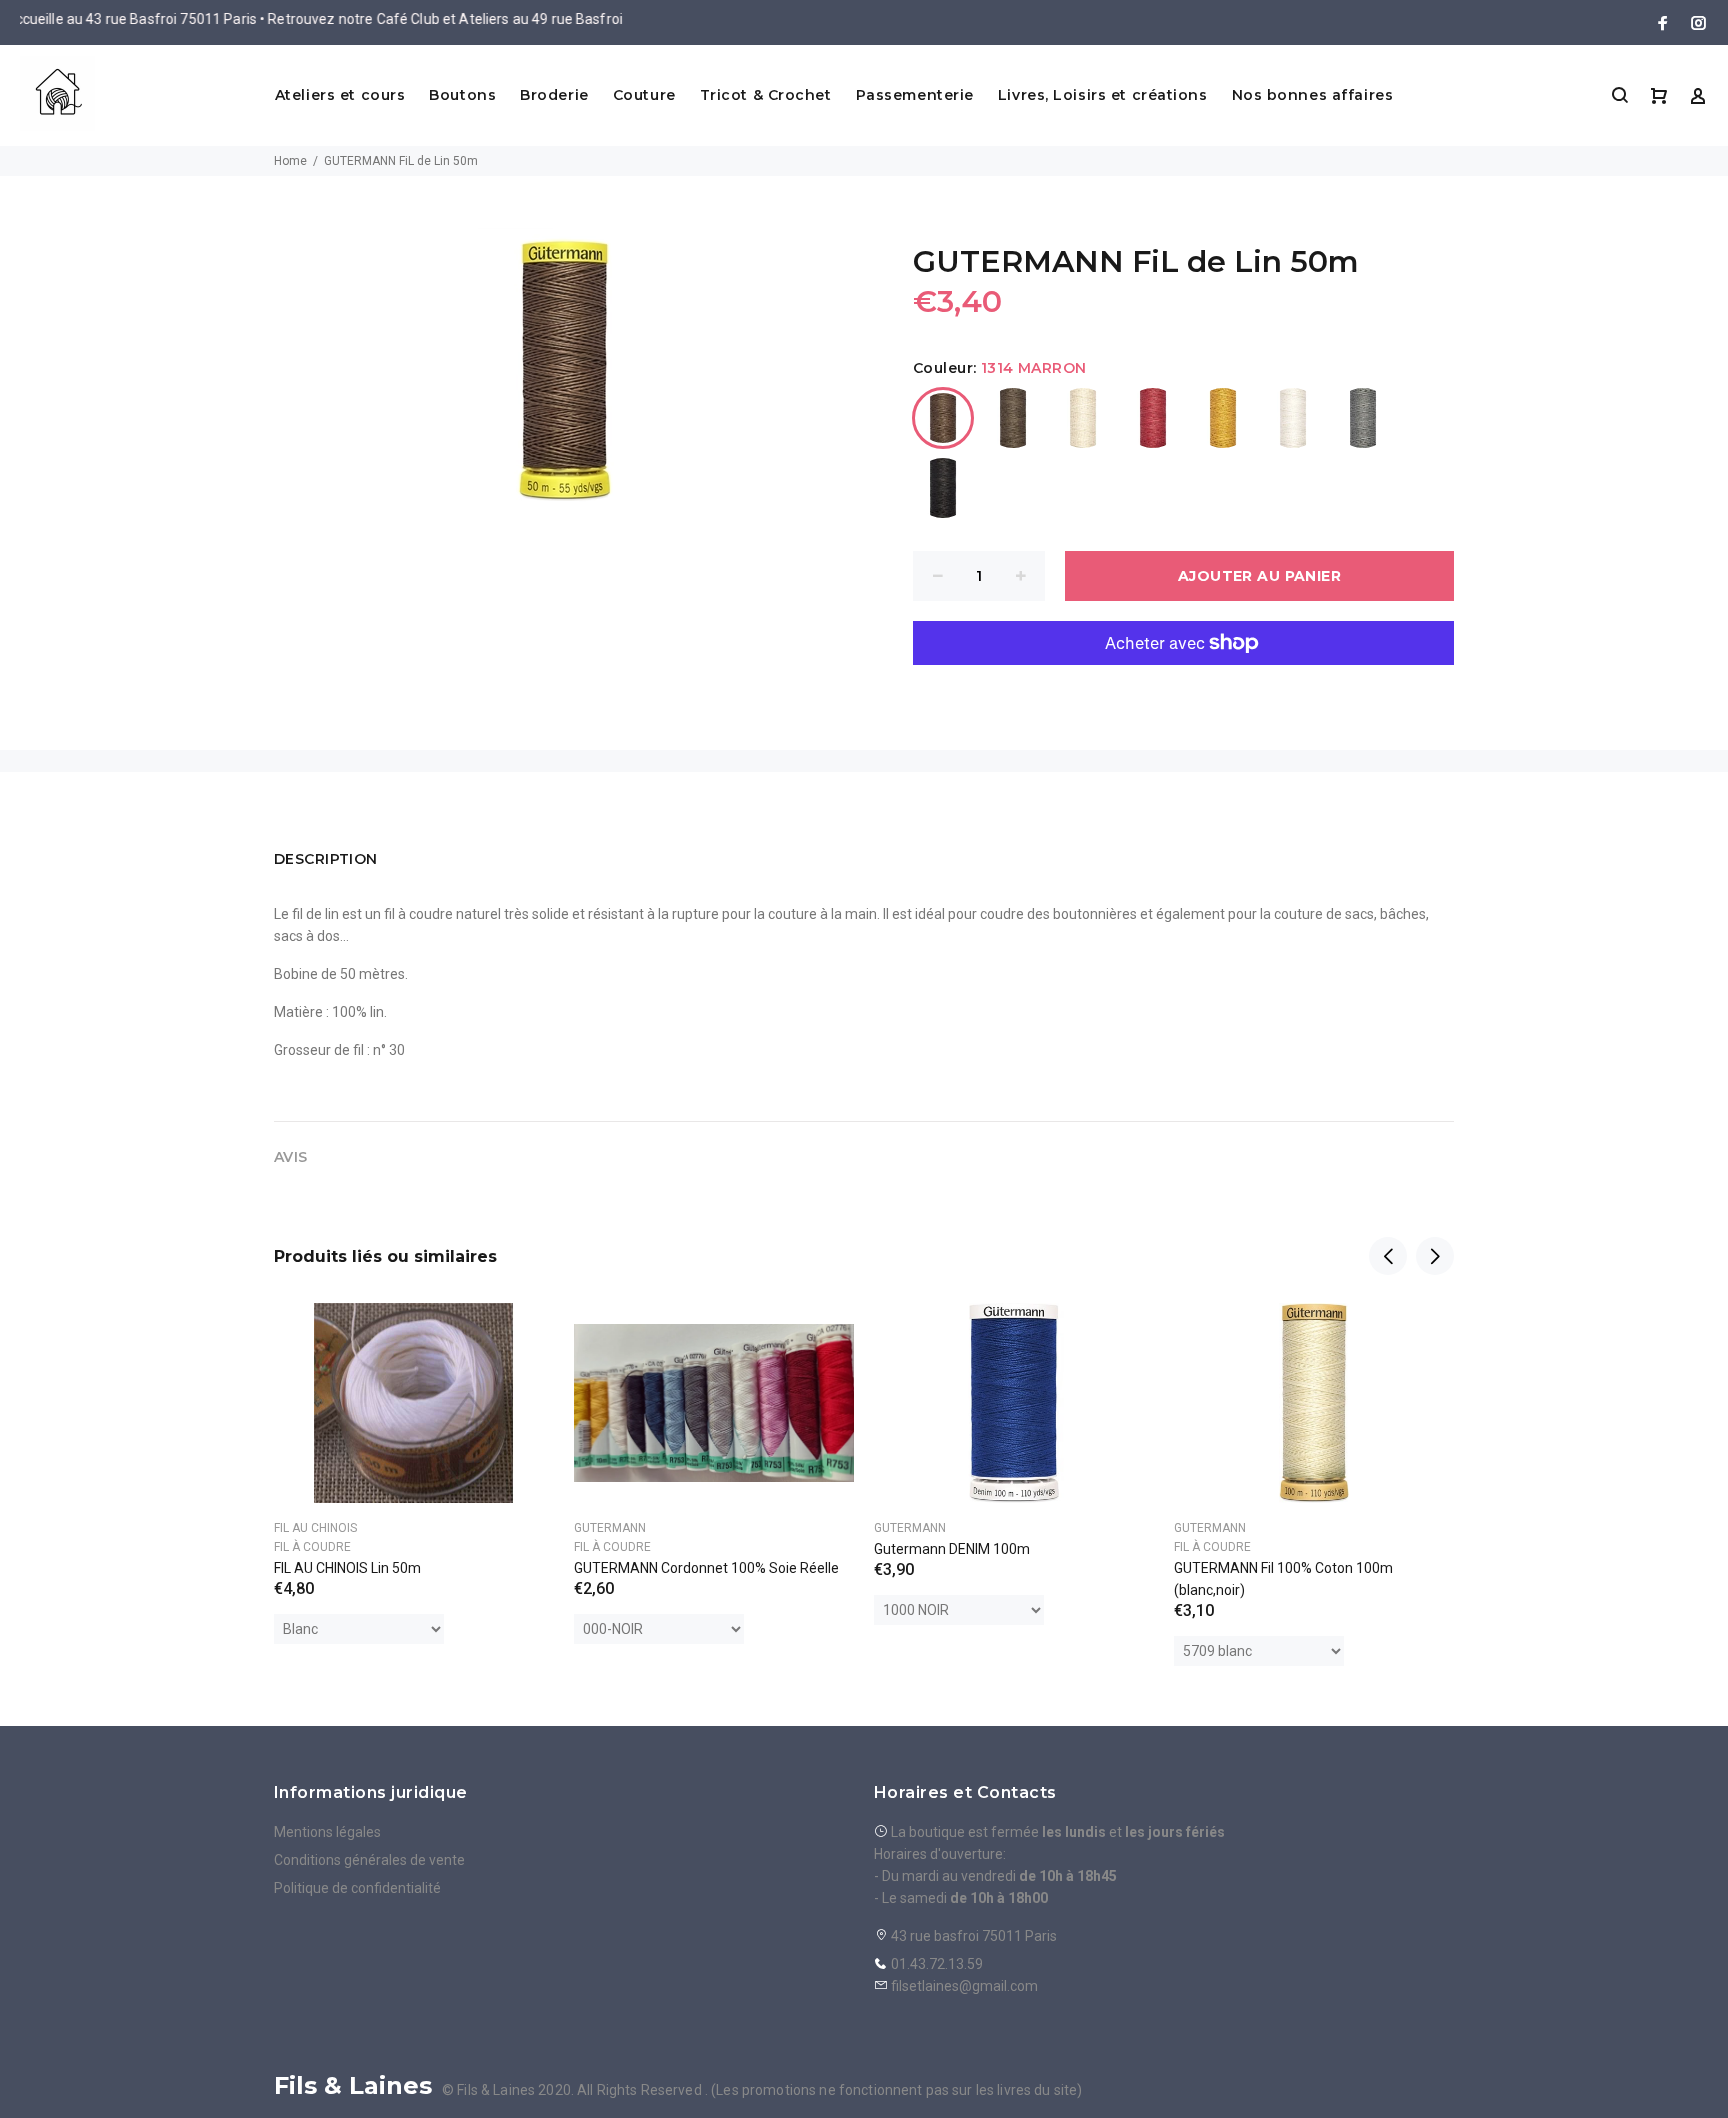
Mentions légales (327, 1832)
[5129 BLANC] (1293, 418)
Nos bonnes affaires (1313, 95)
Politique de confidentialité (357, 1888)
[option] (414, 1448)
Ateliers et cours (340, 95)
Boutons (462, 95)
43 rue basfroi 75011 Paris (972, 1936)
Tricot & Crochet (766, 95)
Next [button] (1435, 1256)
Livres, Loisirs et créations (1103, 95)
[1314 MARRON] (943, 418)
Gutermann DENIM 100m (952, 1549)
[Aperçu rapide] (521, 1336)
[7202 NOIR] (943, 488)
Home (290, 161)
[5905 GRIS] (1363, 418)
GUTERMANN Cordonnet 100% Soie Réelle (706, 1568)
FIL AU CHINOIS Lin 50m (347, 1568)
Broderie (554, 95)
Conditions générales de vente (369, 1860)
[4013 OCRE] (1223, 418)
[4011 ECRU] (1083, 418)
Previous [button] (1388, 1256)
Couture (644, 95)
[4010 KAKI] (1013, 418)
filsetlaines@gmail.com (964, 1986)
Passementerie (915, 95)
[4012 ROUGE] (1153, 418)
